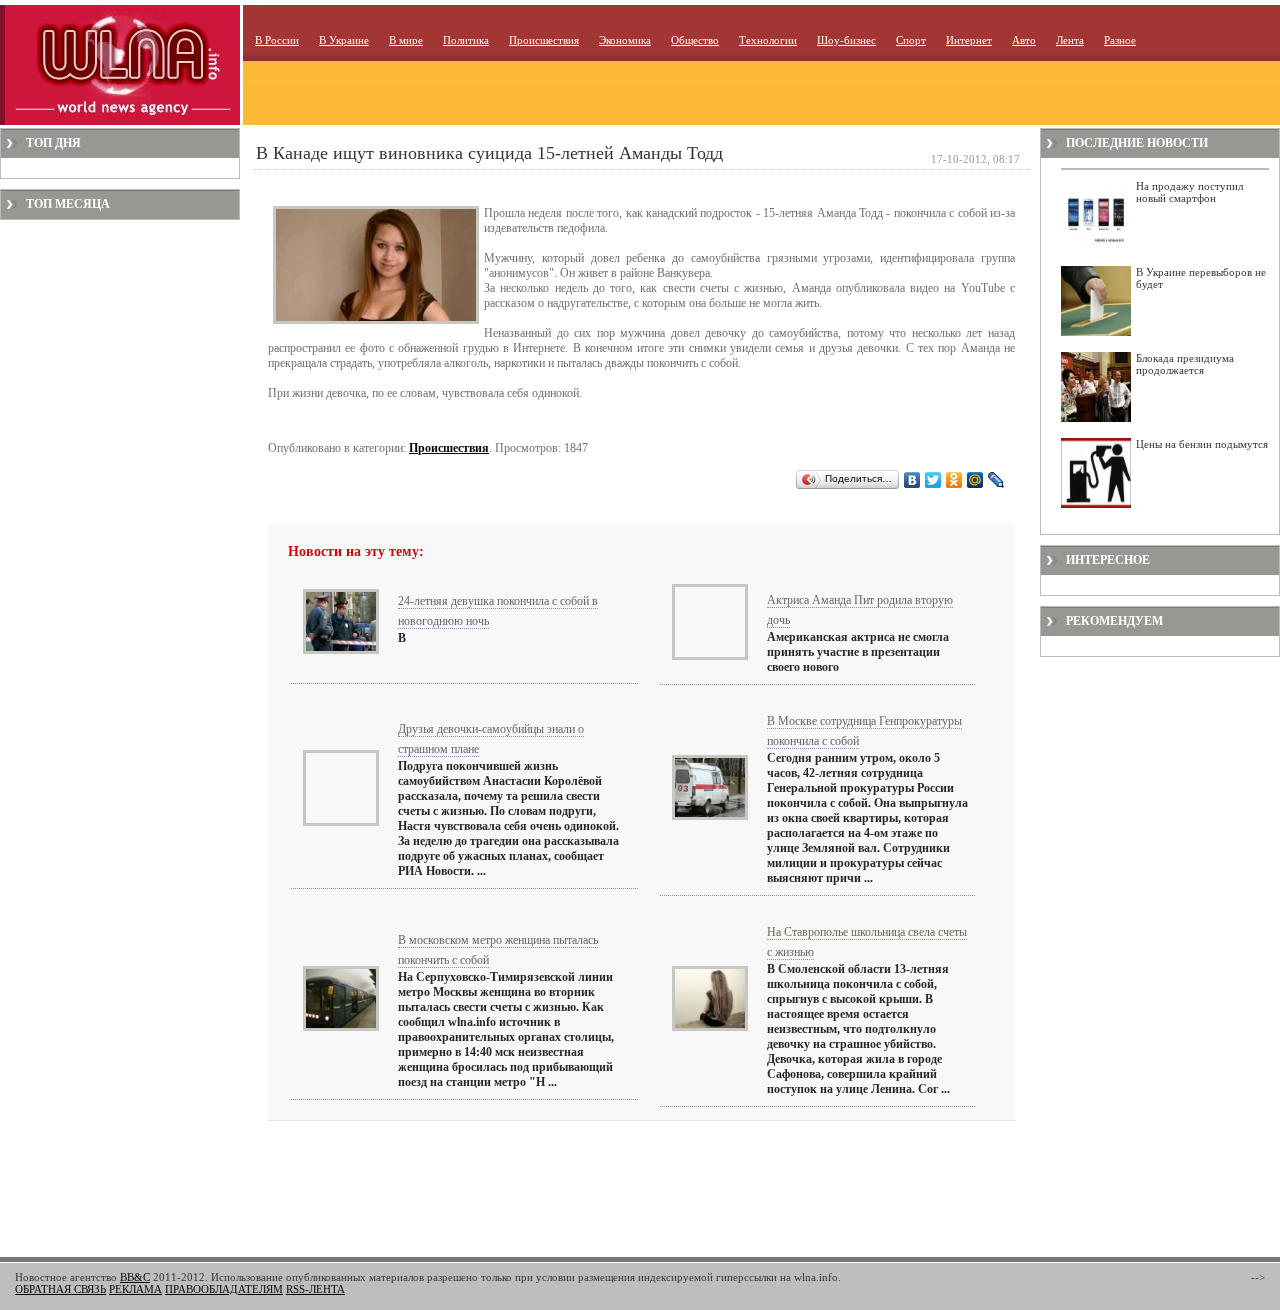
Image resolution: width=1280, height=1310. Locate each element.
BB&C (135, 1277)
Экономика (625, 40)
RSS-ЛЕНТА (315, 1289)
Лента (1070, 40)
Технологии (768, 40)
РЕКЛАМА (135, 1289)
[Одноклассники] (954, 480)
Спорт (911, 40)
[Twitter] (933, 480)
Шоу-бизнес (846, 40)
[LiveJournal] (996, 480)
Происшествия (544, 40)
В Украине (344, 40)
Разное (1120, 40)
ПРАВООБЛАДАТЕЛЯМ (224, 1289)
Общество (695, 40)
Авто (1024, 40)
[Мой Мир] (975, 480)
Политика (466, 40)
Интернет (969, 40)
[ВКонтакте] (912, 480)
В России (277, 40)
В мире (406, 40)
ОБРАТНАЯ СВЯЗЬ (60, 1289)
